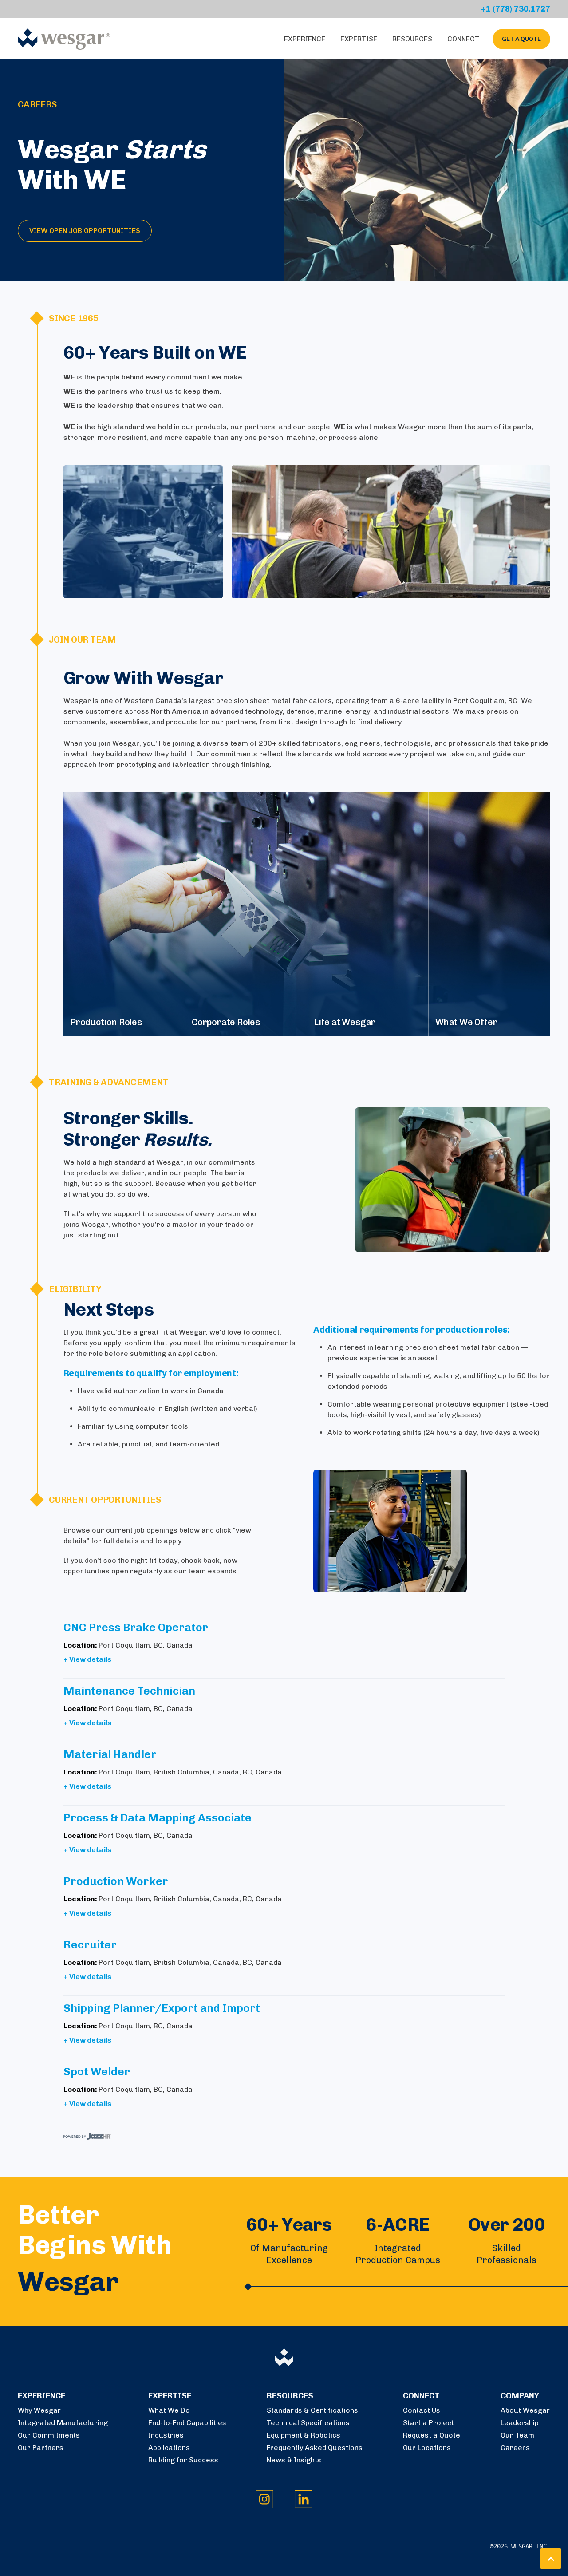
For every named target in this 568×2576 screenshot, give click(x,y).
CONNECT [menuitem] (421, 2396)
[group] (124, 914)
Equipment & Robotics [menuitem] (304, 2435)
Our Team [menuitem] (517, 2435)
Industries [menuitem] (166, 2435)
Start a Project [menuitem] (428, 2423)
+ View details (87, 1659)
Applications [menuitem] (169, 2448)
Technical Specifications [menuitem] (308, 2423)
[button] (551, 2559)
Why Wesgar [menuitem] (39, 2410)
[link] (64, 38)
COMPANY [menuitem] (520, 2396)
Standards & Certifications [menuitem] (312, 2410)
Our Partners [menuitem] (41, 2448)
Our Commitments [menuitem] (49, 2435)
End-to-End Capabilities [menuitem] (187, 2423)
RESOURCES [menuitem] (290, 2396)
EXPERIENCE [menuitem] (41, 2396)
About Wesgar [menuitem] (525, 2410)
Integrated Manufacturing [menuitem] (63, 2423)
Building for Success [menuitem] (183, 2460)
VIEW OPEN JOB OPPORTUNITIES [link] (85, 231)
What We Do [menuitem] (169, 2410)
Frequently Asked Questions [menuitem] (315, 2448)
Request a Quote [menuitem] (432, 2435)
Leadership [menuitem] (520, 2423)
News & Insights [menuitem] (294, 2460)
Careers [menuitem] (515, 2448)
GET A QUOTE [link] (521, 39)
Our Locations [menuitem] (427, 2448)
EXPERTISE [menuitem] (170, 2396)
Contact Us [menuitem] (422, 2410)
